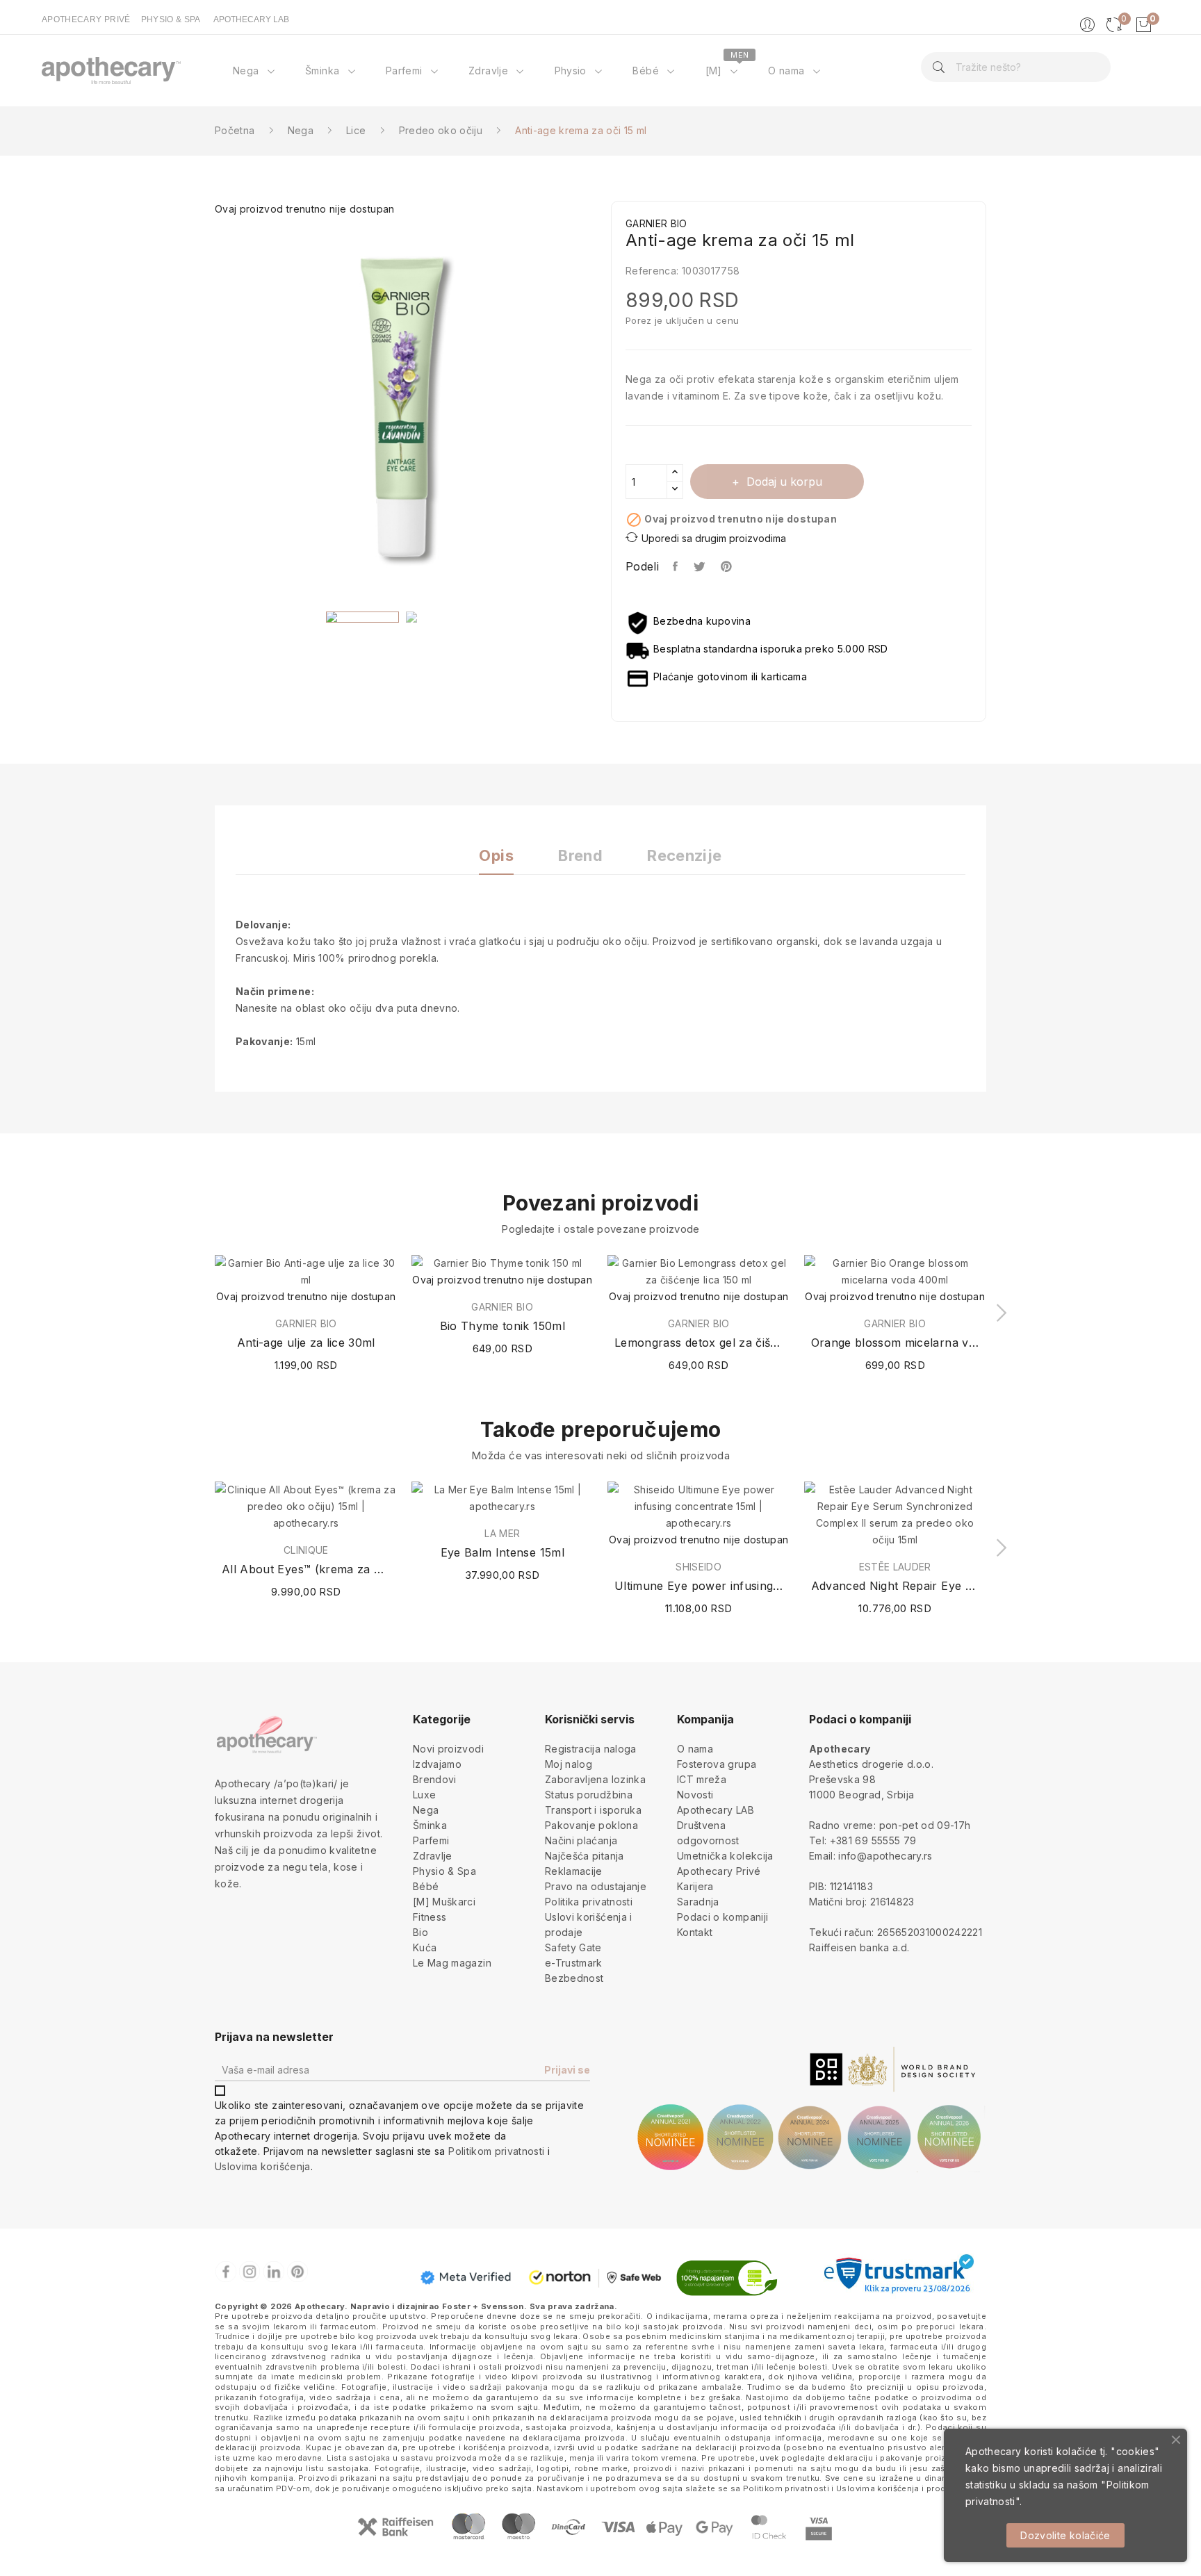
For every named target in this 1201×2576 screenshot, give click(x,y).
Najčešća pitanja (585, 1856)
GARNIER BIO (306, 1324)
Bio (420, 1932)
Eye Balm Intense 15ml (503, 1552)
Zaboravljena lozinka (595, 1779)
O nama (695, 1749)
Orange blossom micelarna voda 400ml (896, 1343)
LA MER (502, 1534)
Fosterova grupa (717, 1764)
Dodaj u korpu (784, 482)
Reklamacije (574, 1871)
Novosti (695, 1795)
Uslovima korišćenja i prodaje (897, 2488)
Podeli (676, 566)
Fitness (430, 1917)
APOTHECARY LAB (251, 19)
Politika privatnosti (589, 1902)
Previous (204, 408)
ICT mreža (702, 1779)
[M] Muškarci (444, 1902)
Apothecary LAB (716, 1810)
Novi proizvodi (448, 1749)
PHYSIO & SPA (171, 19)
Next (600, 408)
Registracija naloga (591, 1749)
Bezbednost (574, 1978)
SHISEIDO (698, 1567)
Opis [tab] (496, 856)
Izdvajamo (437, 1764)
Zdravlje (433, 1856)
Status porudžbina (589, 1795)
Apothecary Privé (719, 1871)
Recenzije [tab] (684, 856)
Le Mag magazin (452, 1963)
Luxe (424, 1795)
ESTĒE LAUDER (895, 1567)
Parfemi (431, 1840)
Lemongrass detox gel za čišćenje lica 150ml (699, 1343)
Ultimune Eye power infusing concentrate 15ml (699, 1586)
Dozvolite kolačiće (1065, 2535)
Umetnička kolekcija (725, 1856)
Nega (426, 1810)
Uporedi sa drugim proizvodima (714, 538)
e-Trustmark (574, 1963)
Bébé (426, 1886)
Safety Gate (573, 1947)
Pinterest (728, 566)
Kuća (425, 1947)
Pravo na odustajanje (596, 1886)
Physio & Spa (444, 1871)
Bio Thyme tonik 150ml (503, 1326)
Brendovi (435, 1779)
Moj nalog (569, 1764)
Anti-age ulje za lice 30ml (306, 1343)
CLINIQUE (306, 1550)
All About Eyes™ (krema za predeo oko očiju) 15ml (306, 1569)
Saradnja (698, 1902)
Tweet (700, 566)
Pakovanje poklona (591, 1825)
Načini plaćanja (581, 1840)
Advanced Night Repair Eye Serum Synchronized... (896, 1586)
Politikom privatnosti (496, 2151)
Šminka (430, 1825)
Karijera (695, 1886)
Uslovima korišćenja (263, 2166)
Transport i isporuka (593, 1810)
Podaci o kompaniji (722, 1917)
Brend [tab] (580, 856)
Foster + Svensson (483, 2306)
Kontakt (695, 1932)
